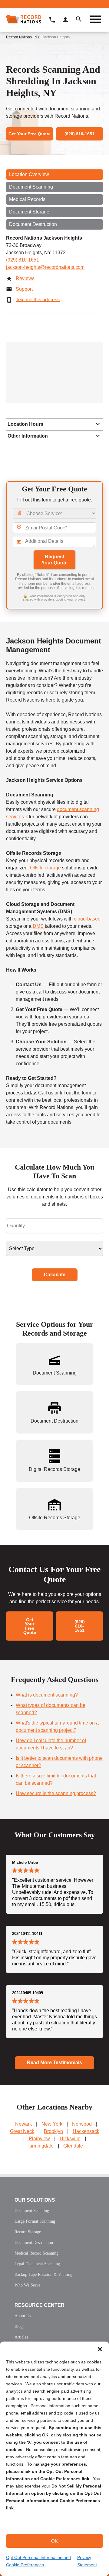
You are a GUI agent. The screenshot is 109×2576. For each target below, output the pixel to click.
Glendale (73, 2146)
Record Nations (19, 37)
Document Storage (29, 212)
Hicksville (70, 2139)
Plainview (39, 2139)
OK (54, 2541)
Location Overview (29, 174)
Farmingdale (40, 2146)
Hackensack (86, 2131)
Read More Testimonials (54, 2063)
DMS (39, 926)
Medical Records (27, 199)
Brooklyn (53, 2131)
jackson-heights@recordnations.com (45, 267)
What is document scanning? (47, 1695)
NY (37, 37)
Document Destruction (33, 224)
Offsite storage (45, 868)
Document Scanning (31, 187)
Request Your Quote (54, 560)
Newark (23, 2124)
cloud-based (87, 919)
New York (52, 2124)
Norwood (82, 2124)
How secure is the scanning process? (56, 1793)
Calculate (55, 1275)
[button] (100, 2349)
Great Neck (22, 2131)
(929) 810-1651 (23, 260)
